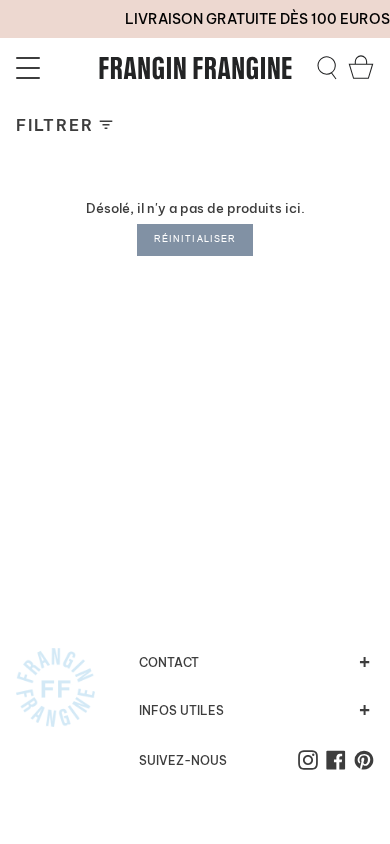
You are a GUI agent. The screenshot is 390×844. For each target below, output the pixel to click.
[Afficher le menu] (31, 68)
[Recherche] (327, 68)
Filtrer (54, 125)
